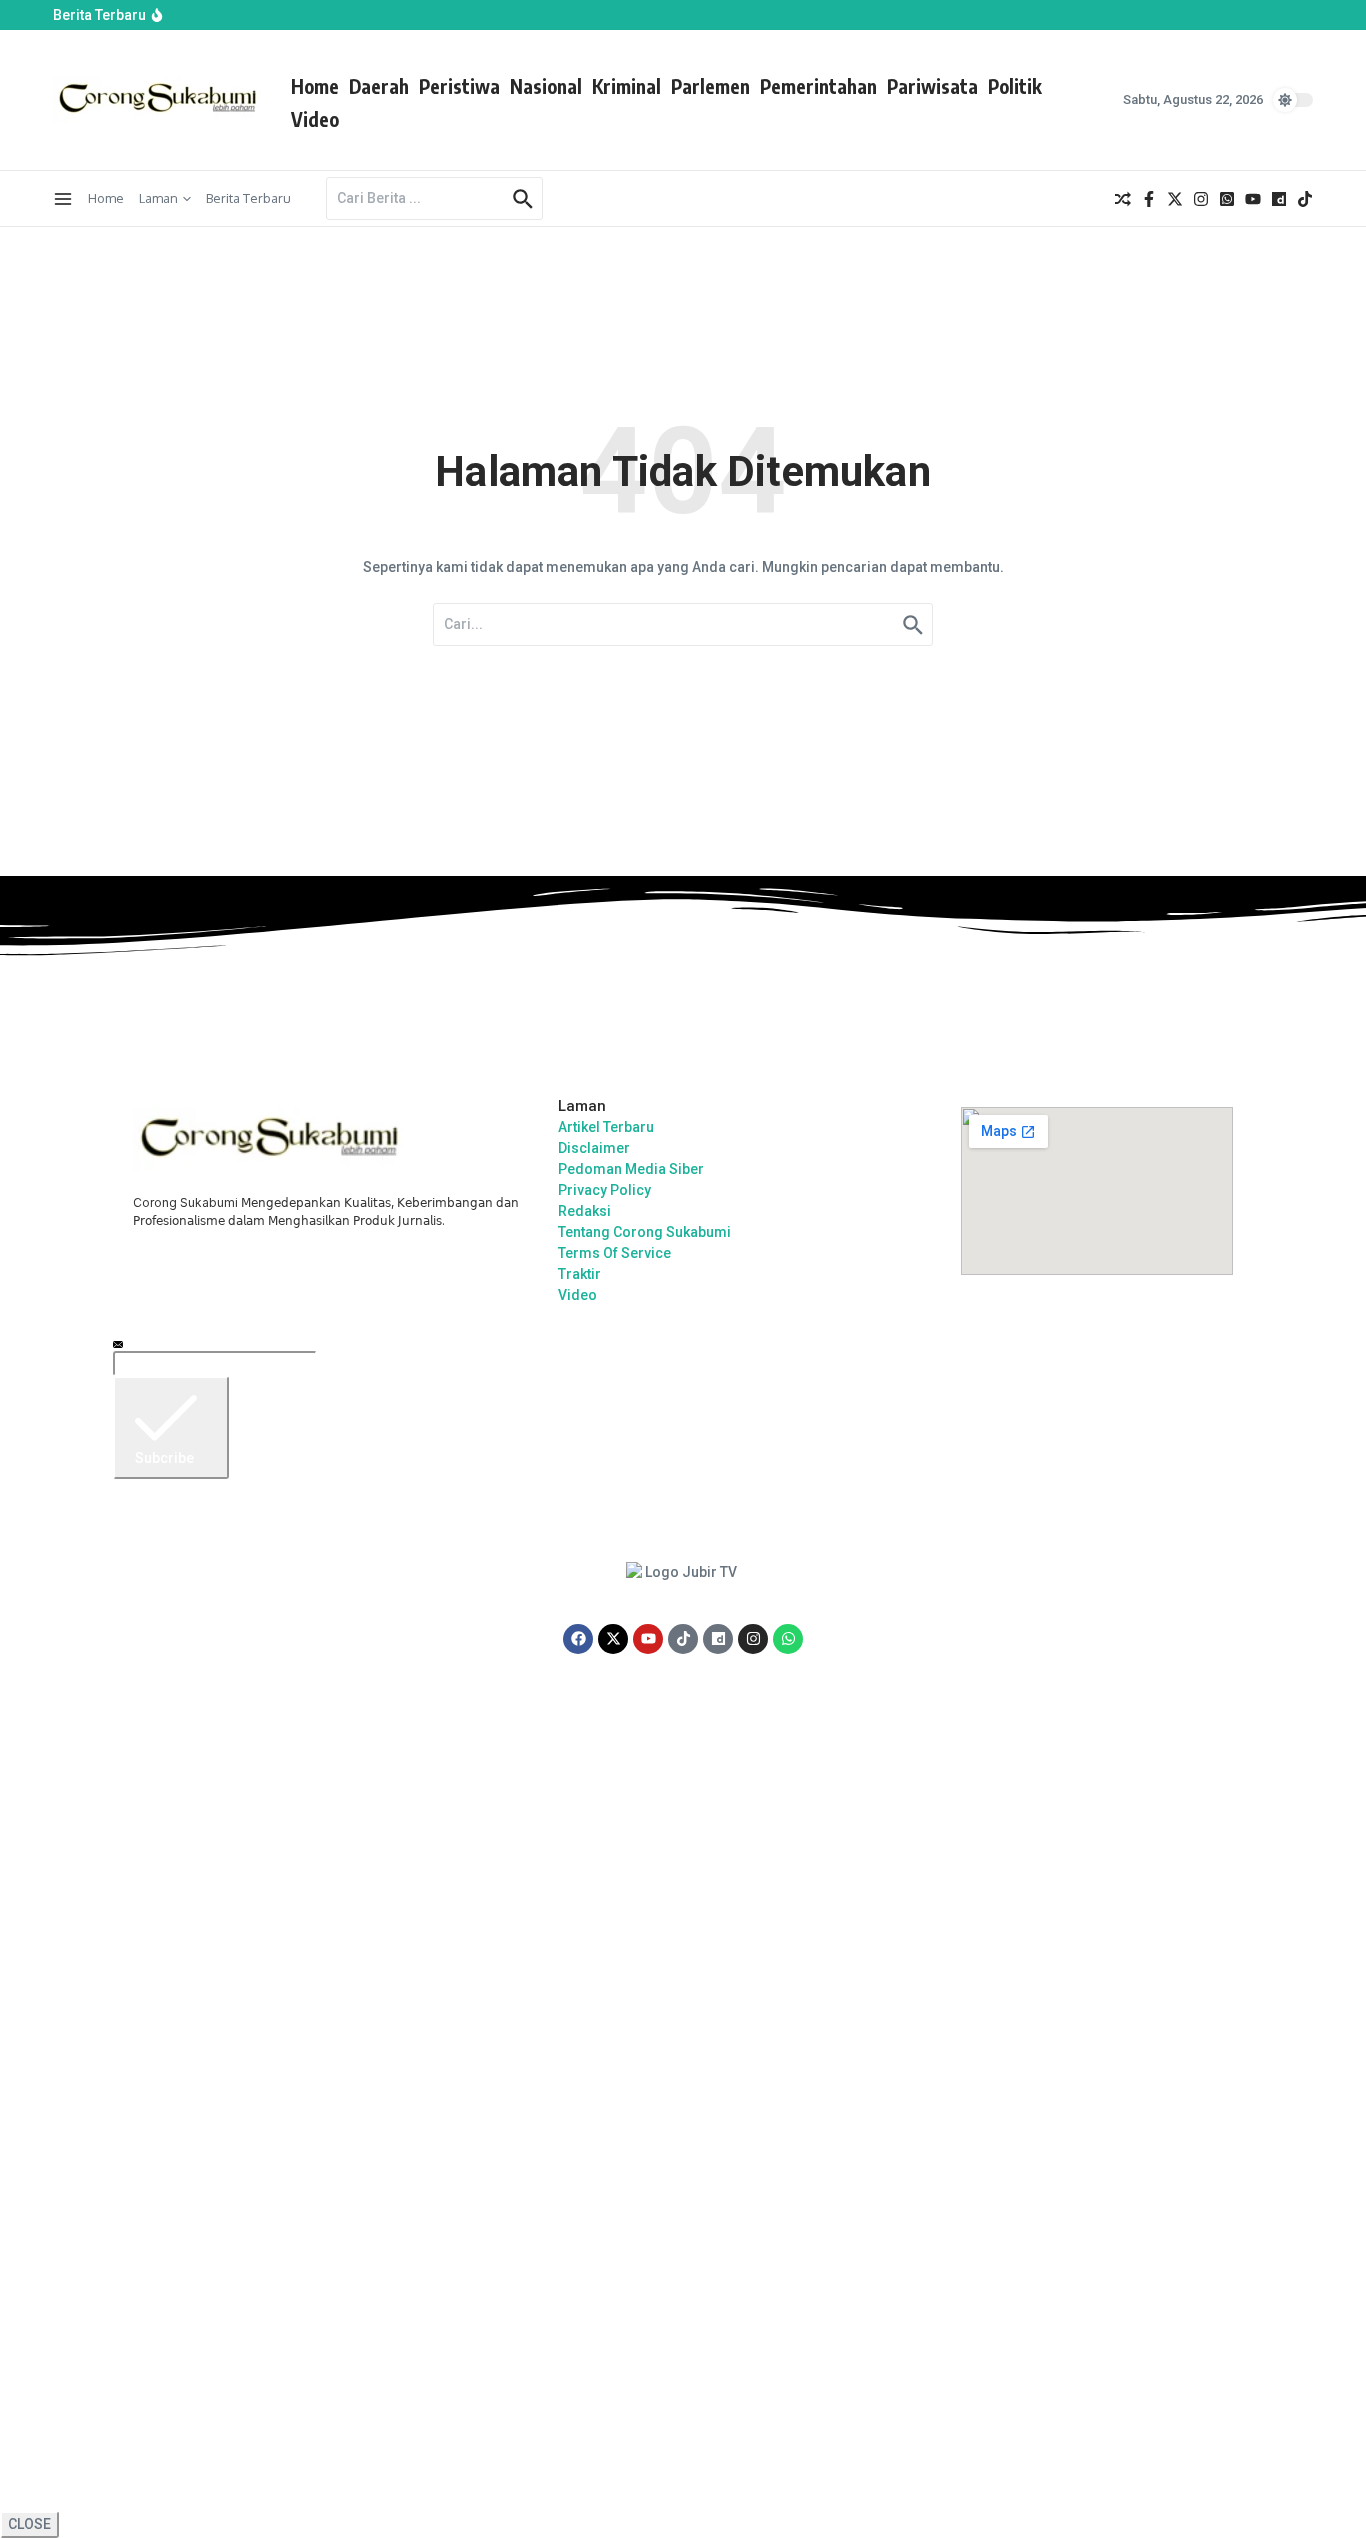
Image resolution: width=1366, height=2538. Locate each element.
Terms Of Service (614, 1253)
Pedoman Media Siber (631, 1169)
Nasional (546, 86)
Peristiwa (459, 86)
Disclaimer (594, 1148)
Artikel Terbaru (606, 1127)
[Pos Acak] (1123, 199)
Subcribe (164, 1458)
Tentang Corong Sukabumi (644, 1232)
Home (315, 86)
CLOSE (29, 2524)
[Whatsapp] (788, 1639)
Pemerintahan (818, 86)
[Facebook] (578, 1639)
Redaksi (584, 1211)
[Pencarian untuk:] (417, 198)
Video (315, 119)
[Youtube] (648, 1639)
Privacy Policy (604, 1190)
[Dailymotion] (718, 1639)
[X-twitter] (613, 1639)
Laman (158, 198)
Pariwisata (932, 86)
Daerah (379, 86)
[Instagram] (753, 1639)
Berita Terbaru (248, 198)
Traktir (579, 1274)
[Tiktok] (683, 1639)
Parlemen (710, 86)
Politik (1015, 86)
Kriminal (626, 86)
